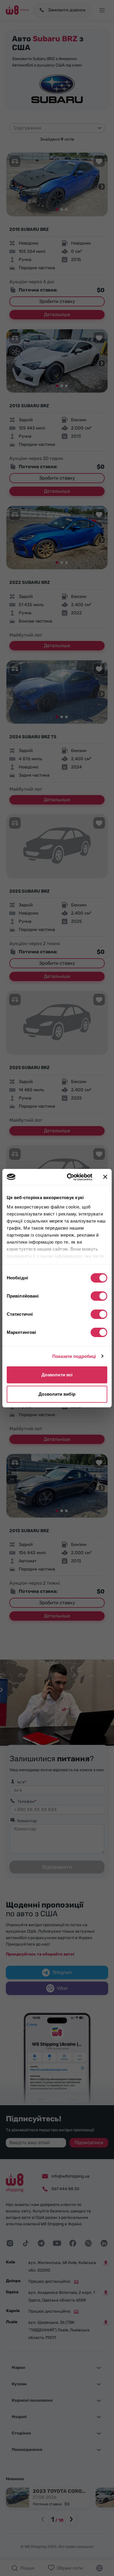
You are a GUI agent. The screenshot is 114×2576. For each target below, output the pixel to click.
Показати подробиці (74, 1356)
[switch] (99, 1296)
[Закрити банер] (105, 1177)
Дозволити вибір (57, 1394)
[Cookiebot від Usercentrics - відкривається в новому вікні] (69, 1177)
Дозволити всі (57, 1375)
